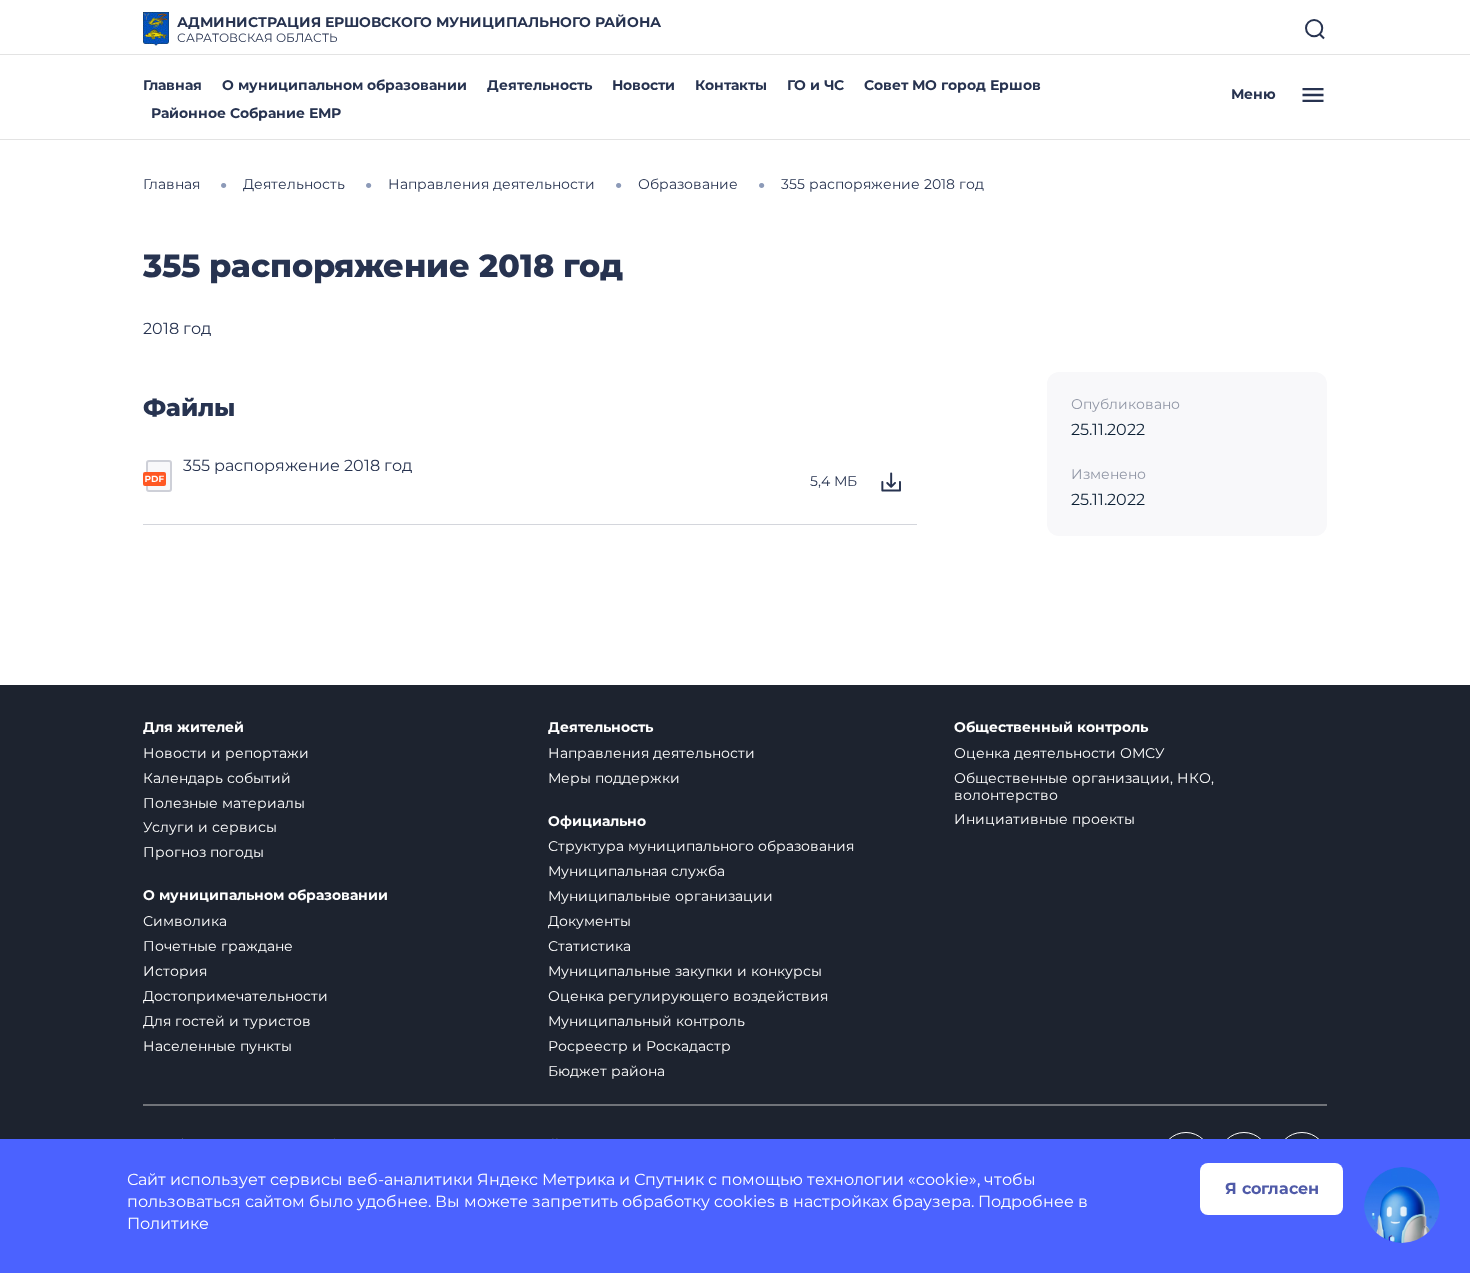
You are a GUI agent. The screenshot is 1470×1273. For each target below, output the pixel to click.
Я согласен (1272, 1188)
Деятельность (539, 85)
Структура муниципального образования (701, 846)
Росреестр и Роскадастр (639, 1046)
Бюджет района (606, 1071)
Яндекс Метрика (546, 1179)
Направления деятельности (651, 753)
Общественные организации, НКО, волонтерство (1084, 786)
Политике (168, 1223)
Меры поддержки (614, 778)
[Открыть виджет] (1402, 1205)
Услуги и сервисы (210, 827)
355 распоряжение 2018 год (297, 465)
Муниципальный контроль (646, 1021)
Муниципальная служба (636, 871)
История (175, 971)
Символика (185, 921)
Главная (172, 85)
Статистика (589, 946)
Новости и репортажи (226, 753)
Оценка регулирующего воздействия (688, 996)
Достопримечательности (235, 996)
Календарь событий (217, 778)
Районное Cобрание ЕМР (246, 113)
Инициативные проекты (1044, 819)
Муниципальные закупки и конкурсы (685, 971)
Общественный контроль (1051, 727)
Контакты (731, 85)
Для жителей (193, 727)
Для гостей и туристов (227, 1021)
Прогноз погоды (203, 852)
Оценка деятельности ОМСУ (1059, 753)
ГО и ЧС (815, 85)
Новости (643, 85)
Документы (589, 921)
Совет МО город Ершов (952, 85)
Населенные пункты (217, 1046)
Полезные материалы (224, 803)
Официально (597, 821)
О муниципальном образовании (344, 85)
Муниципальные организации (660, 896)
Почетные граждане (218, 946)
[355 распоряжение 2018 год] (159, 482)
